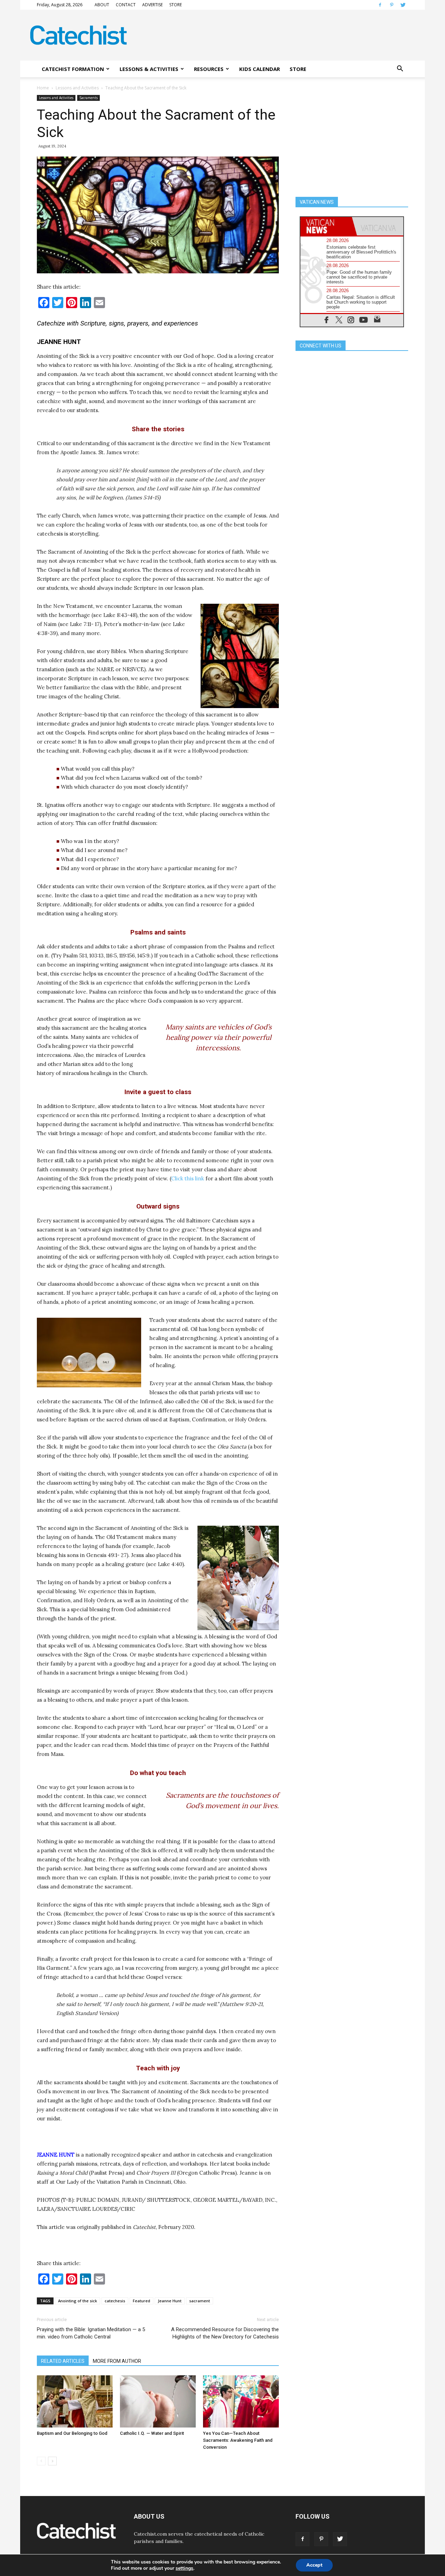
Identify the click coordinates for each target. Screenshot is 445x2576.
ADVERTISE (152, 5)
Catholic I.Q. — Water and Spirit (152, 2433)
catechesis (115, 2301)
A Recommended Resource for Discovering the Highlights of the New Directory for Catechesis (225, 2333)
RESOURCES (209, 69)
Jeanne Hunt (170, 2301)
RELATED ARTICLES (63, 2361)
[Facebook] (380, 5)
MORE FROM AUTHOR (117, 2361)
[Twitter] (403, 5)
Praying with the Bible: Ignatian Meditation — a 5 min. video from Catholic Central (91, 2333)
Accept (314, 2565)
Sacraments (88, 98)
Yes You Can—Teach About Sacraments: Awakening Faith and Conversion (238, 2440)
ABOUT (102, 5)
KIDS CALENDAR (260, 69)
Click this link (188, 1178)
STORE (176, 5)
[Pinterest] (391, 5)
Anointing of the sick (78, 2301)
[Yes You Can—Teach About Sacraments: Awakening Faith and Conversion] (241, 2401)
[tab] (326, 226)
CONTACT (126, 5)
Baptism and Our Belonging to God (72, 2433)
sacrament (200, 2301)
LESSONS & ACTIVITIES (149, 69)
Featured (141, 2301)
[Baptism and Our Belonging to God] (75, 2401)
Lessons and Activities (77, 88)
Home (43, 88)
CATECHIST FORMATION (73, 69)
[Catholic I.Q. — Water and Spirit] (158, 2401)
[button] (400, 69)
